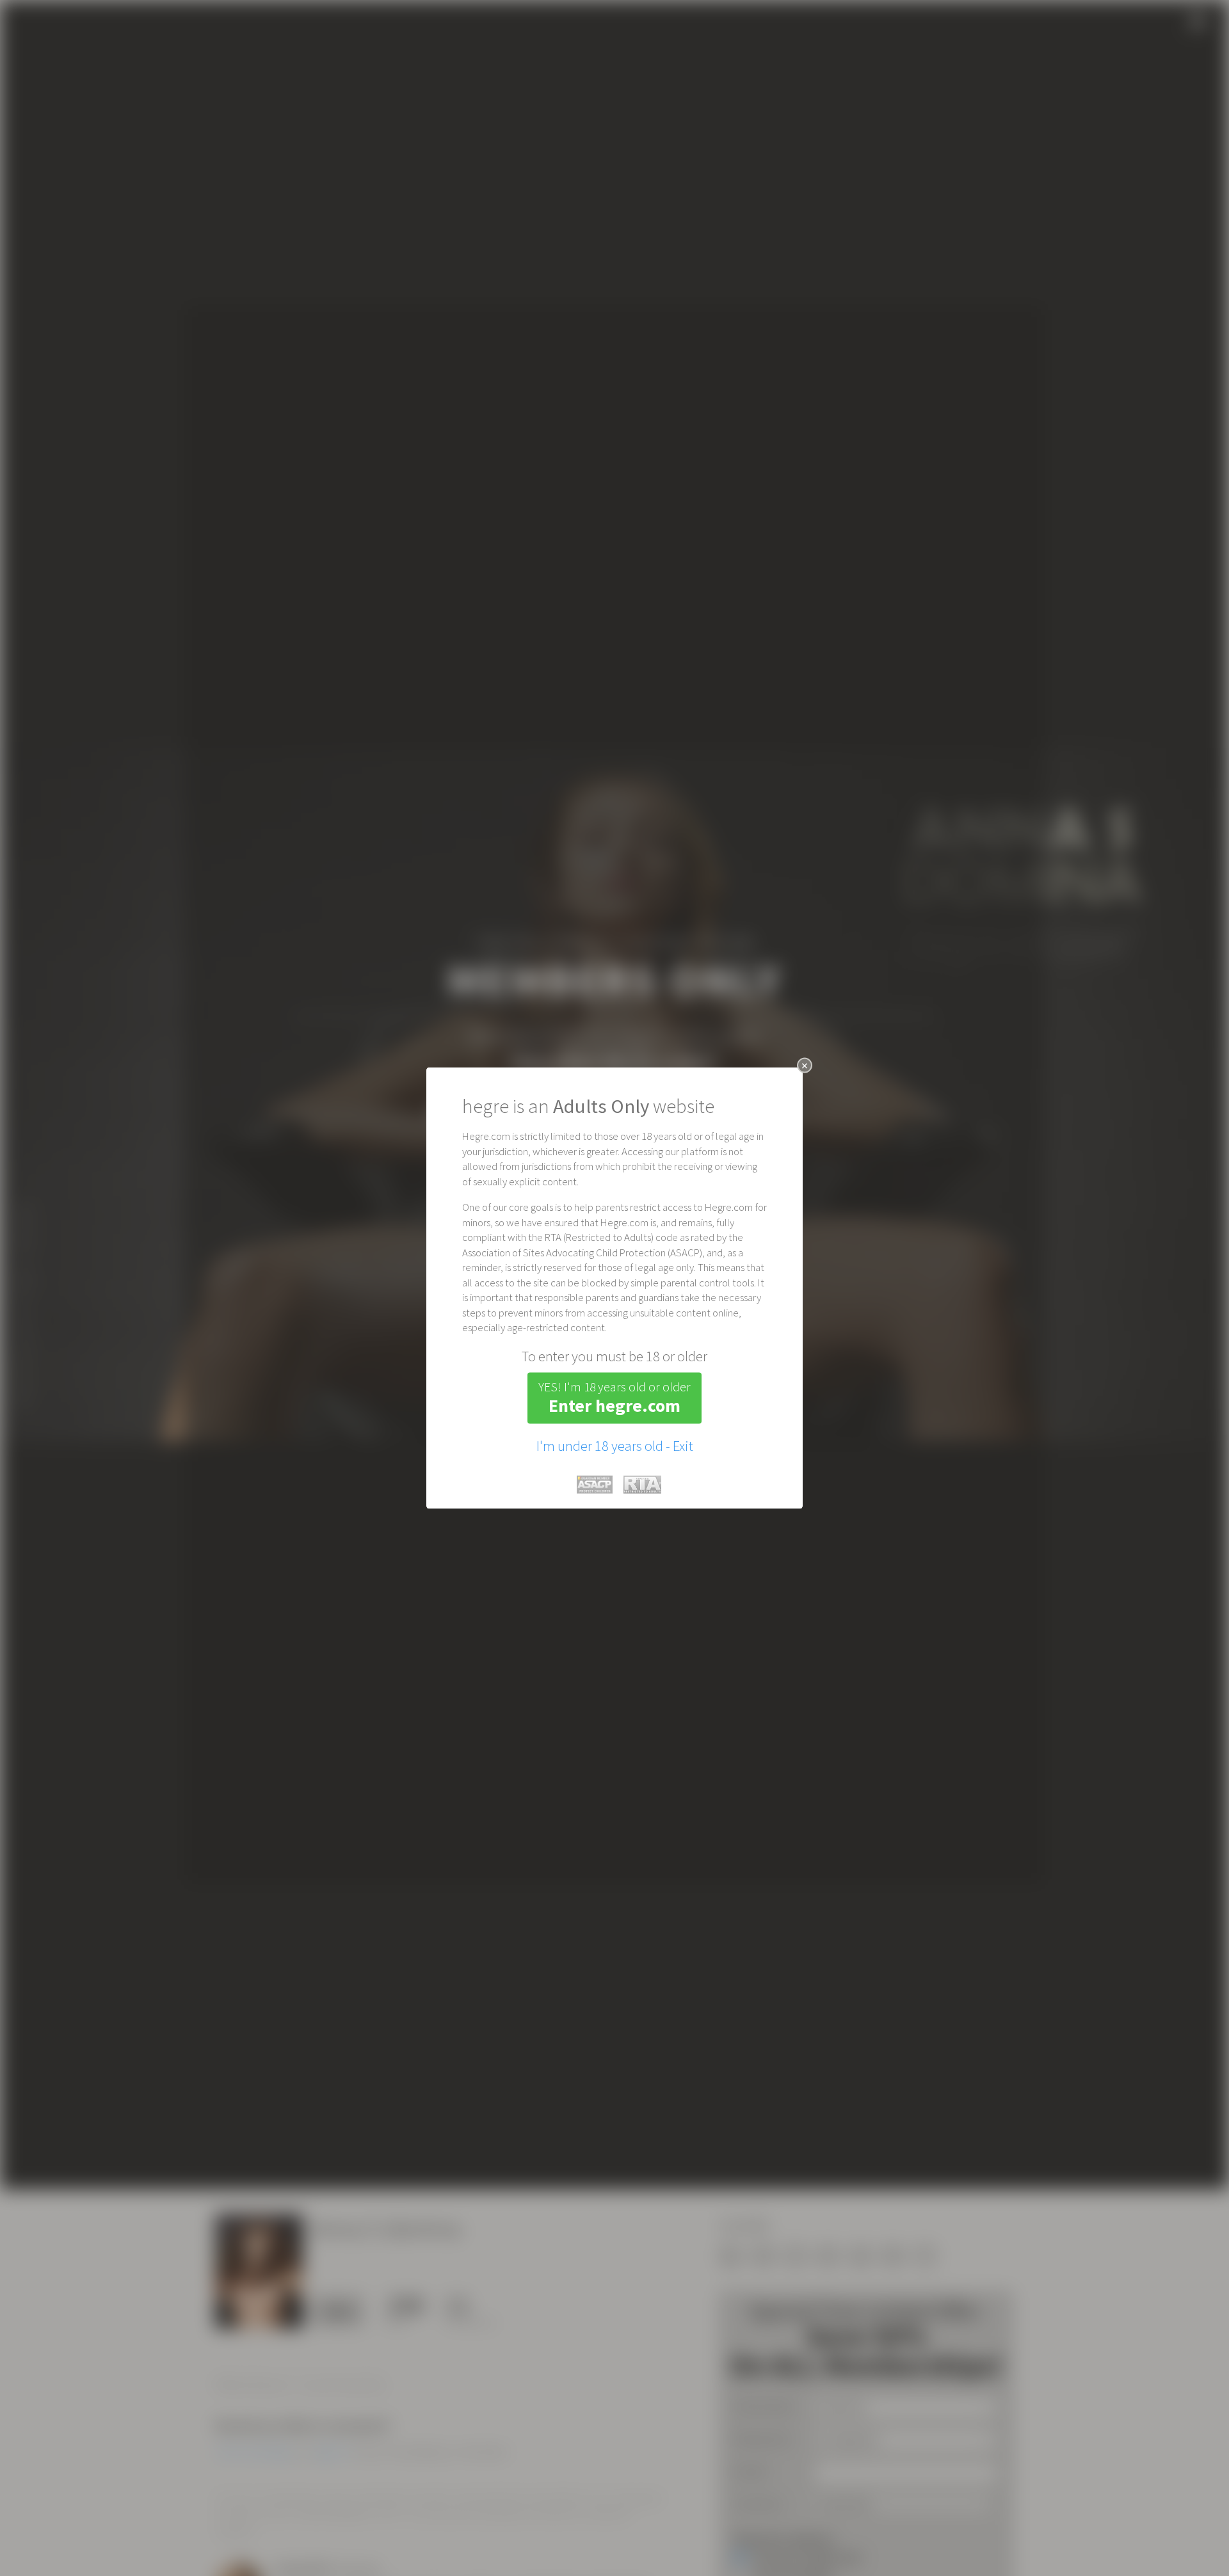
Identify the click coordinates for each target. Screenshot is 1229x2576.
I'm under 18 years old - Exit (615, 1445)
